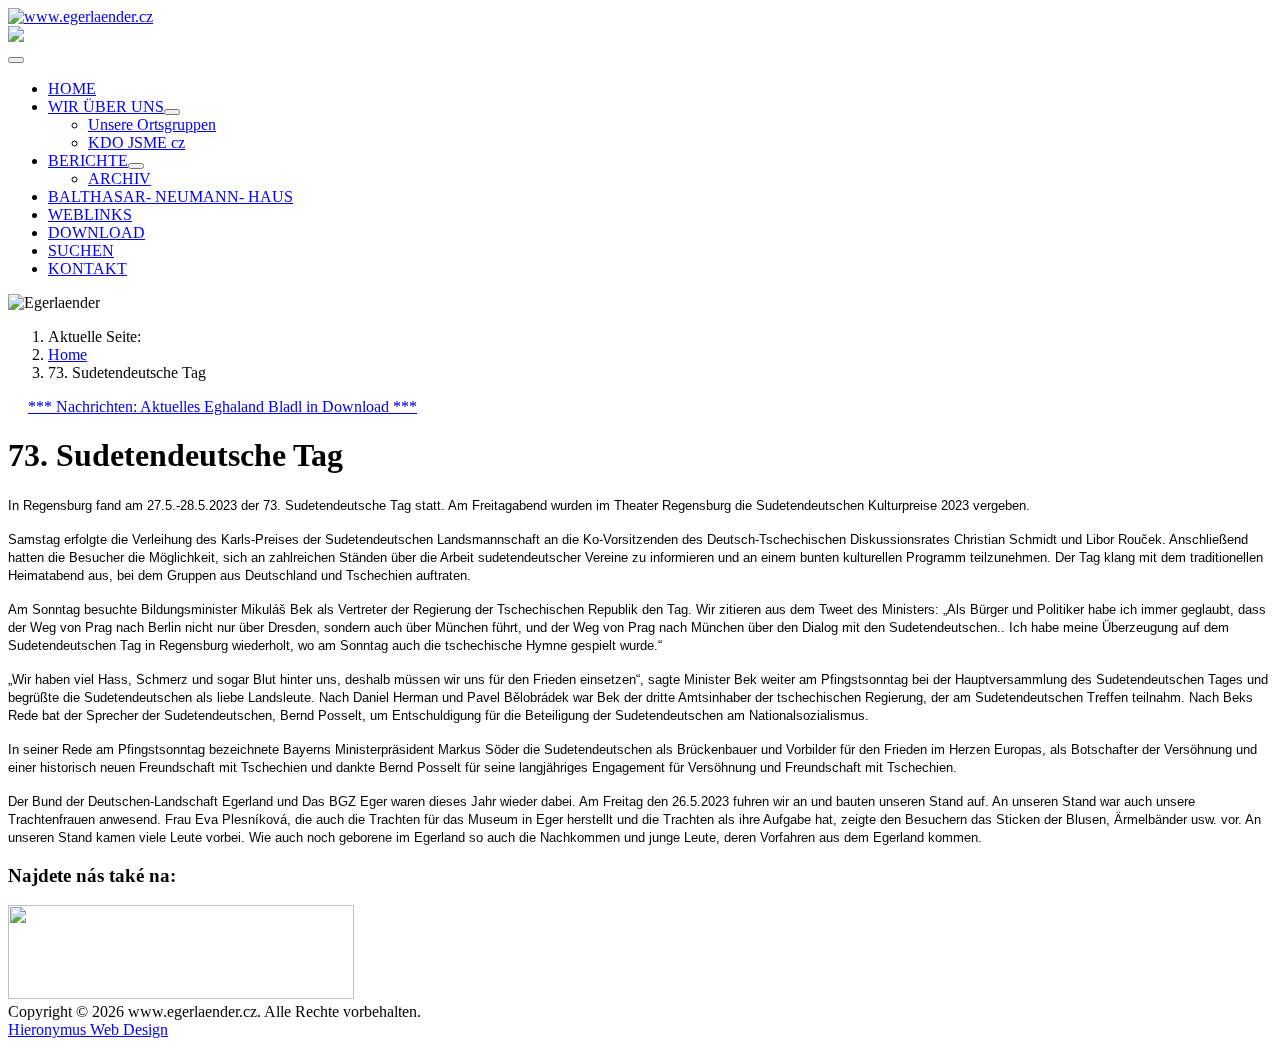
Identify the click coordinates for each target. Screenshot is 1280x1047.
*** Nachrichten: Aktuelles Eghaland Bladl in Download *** (222, 406)
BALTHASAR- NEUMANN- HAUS (170, 196)
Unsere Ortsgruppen (152, 124)
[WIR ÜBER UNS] (172, 112)
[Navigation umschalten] (16, 60)
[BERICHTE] (136, 166)
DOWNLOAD (96, 232)
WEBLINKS (90, 214)
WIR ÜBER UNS (106, 106)
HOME (72, 88)
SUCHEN (81, 250)
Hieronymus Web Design (88, 1029)
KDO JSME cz (136, 142)
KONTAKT (87, 268)
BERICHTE (88, 160)
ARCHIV (119, 178)
